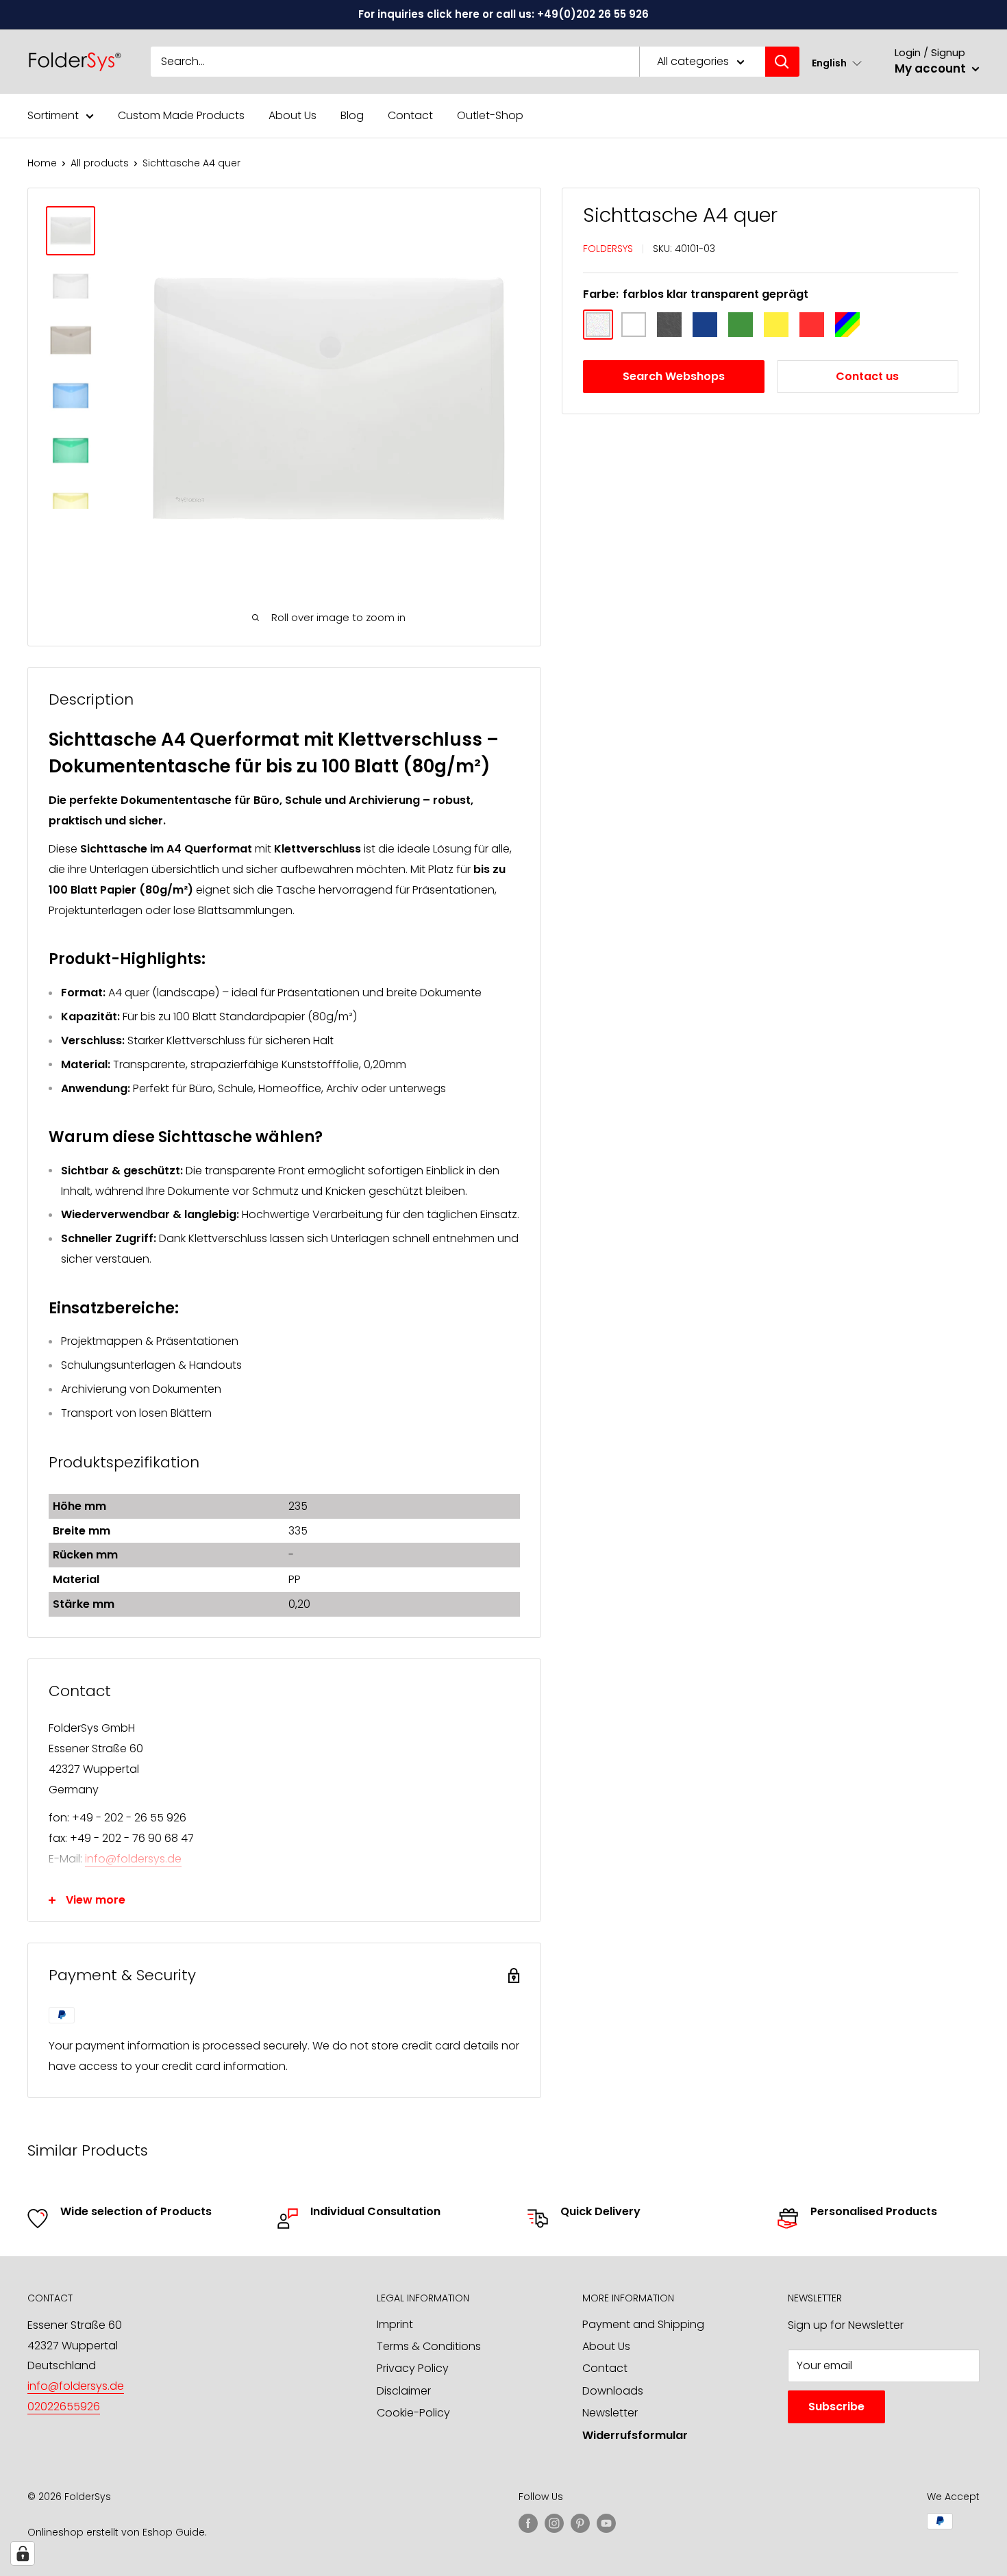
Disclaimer (404, 2391)
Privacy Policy (413, 2368)
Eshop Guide (174, 2532)
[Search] (782, 62)
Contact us (867, 376)
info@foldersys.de (133, 1859)
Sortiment (53, 115)
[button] (837, 63)
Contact (410, 115)
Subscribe (836, 2407)
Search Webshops (674, 376)
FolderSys (608, 248)
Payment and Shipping (643, 2324)
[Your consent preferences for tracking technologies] (23, 2553)
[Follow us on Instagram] (554, 2523)
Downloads (613, 2391)
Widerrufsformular (635, 2435)
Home (42, 163)
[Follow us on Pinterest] (580, 2523)
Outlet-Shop (490, 115)
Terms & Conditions (429, 2346)
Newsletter (610, 2413)
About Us (293, 115)
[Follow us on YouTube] (606, 2523)
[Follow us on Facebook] (528, 2523)
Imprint (395, 2324)
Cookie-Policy (413, 2413)
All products (100, 163)
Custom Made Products (181, 115)
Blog (352, 115)
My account (932, 68)
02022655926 (64, 2407)
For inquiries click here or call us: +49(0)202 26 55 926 (503, 14)
